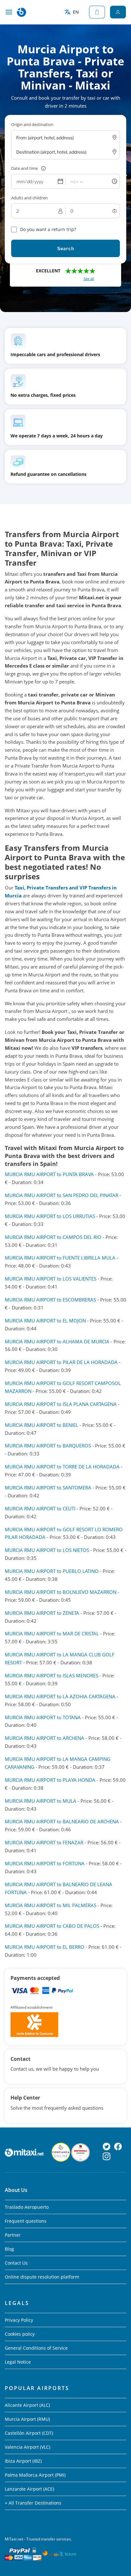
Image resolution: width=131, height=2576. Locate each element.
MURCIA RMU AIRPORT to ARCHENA (45, 1738)
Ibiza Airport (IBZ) (23, 2461)
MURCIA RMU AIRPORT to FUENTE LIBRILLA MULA (60, 1258)
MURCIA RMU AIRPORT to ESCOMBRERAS (50, 1300)
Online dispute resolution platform (42, 2277)
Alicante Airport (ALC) (27, 2405)
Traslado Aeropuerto (27, 2207)
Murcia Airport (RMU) (27, 2419)
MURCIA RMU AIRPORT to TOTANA (43, 1717)
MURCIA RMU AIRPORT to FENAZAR (44, 1842)
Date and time (24, 168)
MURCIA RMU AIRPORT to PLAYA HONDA (50, 1780)
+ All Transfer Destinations (33, 2503)
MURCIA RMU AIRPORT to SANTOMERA (48, 1488)
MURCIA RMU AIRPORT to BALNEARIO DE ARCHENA (62, 1821)
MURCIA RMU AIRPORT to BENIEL (41, 1425)
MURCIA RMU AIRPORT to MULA (41, 1801)
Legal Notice (18, 2362)
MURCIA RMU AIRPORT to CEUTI (40, 1508)
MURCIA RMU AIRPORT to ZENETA (42, 1613)
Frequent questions (26, 2221)
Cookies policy (20, 2334)
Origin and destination (32, 124)
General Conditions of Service (36, 2348)
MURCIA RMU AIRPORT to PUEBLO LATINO (52, 1571)
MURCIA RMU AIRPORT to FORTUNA (45, 1863)
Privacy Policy (19, 2320)
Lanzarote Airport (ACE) (29, 2489)
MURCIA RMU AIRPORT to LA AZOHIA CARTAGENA (60, 1696)
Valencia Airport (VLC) (28, 2447)
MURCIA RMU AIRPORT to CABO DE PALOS (52, 1926)
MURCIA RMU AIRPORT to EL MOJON (45, 1321)
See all (89, 279)
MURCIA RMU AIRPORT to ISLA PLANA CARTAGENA (61, 1404)
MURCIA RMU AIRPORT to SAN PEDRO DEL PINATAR (62, 1195)
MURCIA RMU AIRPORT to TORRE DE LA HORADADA (62, 1467)
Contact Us (16, 2263)
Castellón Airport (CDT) (29, 2433)
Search (66, 248)
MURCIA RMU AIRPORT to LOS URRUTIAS (50, 1216)
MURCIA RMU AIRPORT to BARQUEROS (48, 1446)
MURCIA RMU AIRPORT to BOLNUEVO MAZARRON (61, 1592)
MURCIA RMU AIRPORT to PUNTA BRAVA (49, 1174)
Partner (13, 2235)
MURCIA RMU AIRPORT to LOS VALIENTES (51, 1279)
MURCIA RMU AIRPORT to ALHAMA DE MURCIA (57, 1341)
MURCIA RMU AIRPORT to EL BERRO (45, 1947)
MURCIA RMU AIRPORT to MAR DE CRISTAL (52, 1634)
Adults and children (29, 198)
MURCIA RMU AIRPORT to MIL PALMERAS (51, 1905)
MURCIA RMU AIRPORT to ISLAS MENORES (52, 1675)
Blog (9, 2249)
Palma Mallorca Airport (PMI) (35, 2475)
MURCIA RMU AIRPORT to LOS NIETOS (47, 1550)
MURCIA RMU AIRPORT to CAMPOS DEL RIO (53, 1237)
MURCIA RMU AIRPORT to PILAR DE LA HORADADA (61, 1362)
